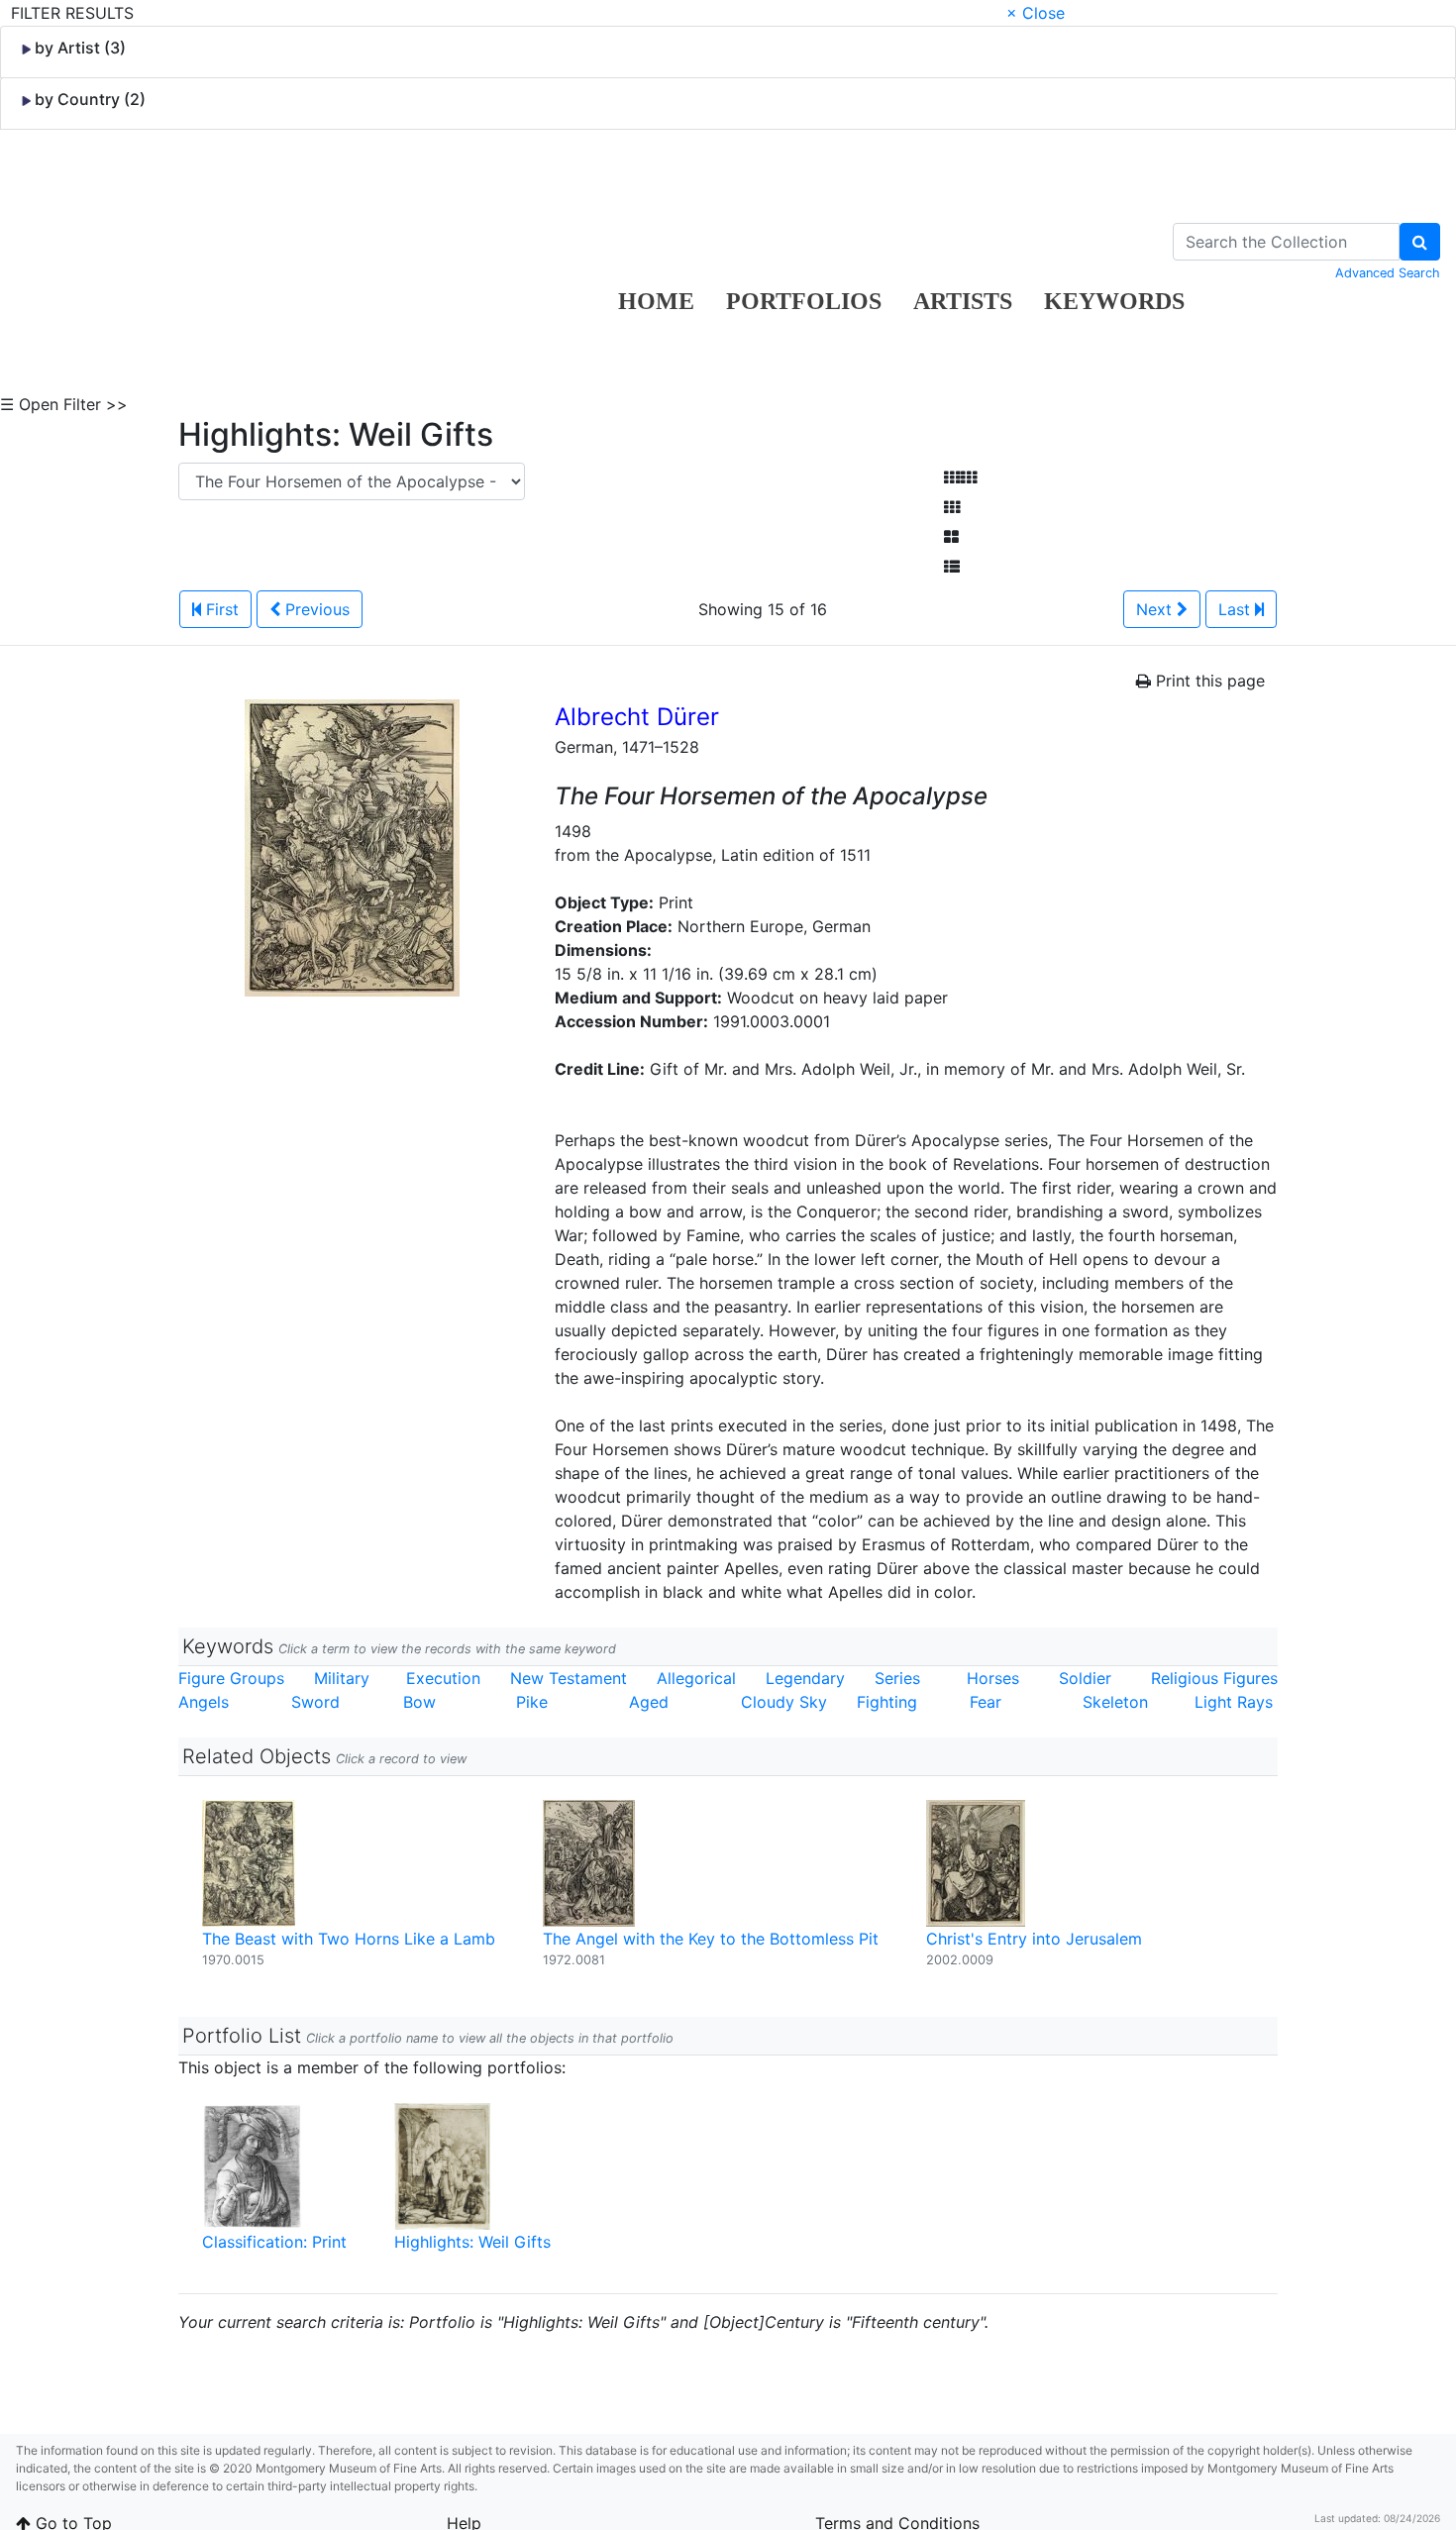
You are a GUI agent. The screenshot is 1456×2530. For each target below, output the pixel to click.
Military (342, 1678)
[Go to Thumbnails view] (952, 507)
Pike (532, 1702)
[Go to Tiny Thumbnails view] (960, 477)
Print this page (1208, 681)
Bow (419, 1702)
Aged (649, 1702)
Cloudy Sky (784, 1702)
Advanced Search (1388, 273)
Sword (315, 1702)
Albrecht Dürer (637, 717)
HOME (656, 301)
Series (897, 1678)
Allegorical (696, 1678)
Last (1237, 609)
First (220, 609)
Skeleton (1115, 1702)
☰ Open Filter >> (64, 404)
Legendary (805, 1678)
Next (1156, 609)
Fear (986, 1702)
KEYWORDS (1114, 301)
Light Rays (1234, 1702)
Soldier (1085, 1678)
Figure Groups (231, 1678)
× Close (1036, 13)
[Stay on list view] (952, 567)
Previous (315, 609)
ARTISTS (963, 301)
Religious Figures (1214, 1678)
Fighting (887, 1702)
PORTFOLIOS (804, 301)
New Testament (569, 1678)
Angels (204, 1702)
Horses (993, 1678)
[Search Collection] (1420, 242)
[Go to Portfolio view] (951, 537)
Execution (443, 1678)
